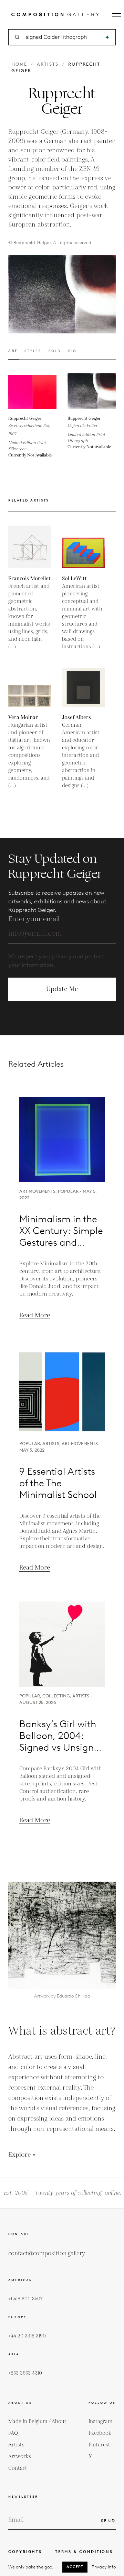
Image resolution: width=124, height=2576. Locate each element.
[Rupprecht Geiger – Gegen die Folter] (92, 391)
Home (19, 64)
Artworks (20, 2457)
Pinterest (99, 2445)
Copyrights (25, 2552)
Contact (18, 2468)
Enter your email (34, 919)
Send (108, 2520)
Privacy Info (104, 2567)
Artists (48, 64)
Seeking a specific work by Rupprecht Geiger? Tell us (62, 1028)
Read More (35, 1315)
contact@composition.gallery (47, 2254)
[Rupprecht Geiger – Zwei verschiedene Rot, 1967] (32, 391)
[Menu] (117, 15)
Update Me (62, 989)
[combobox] (63, 37)
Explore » (22, 2155)
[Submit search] (107, 37)
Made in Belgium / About (37, 2421)
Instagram (101, 2421)
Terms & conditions (84, 2552)
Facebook (100, 2433)
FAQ (13, 2433)
